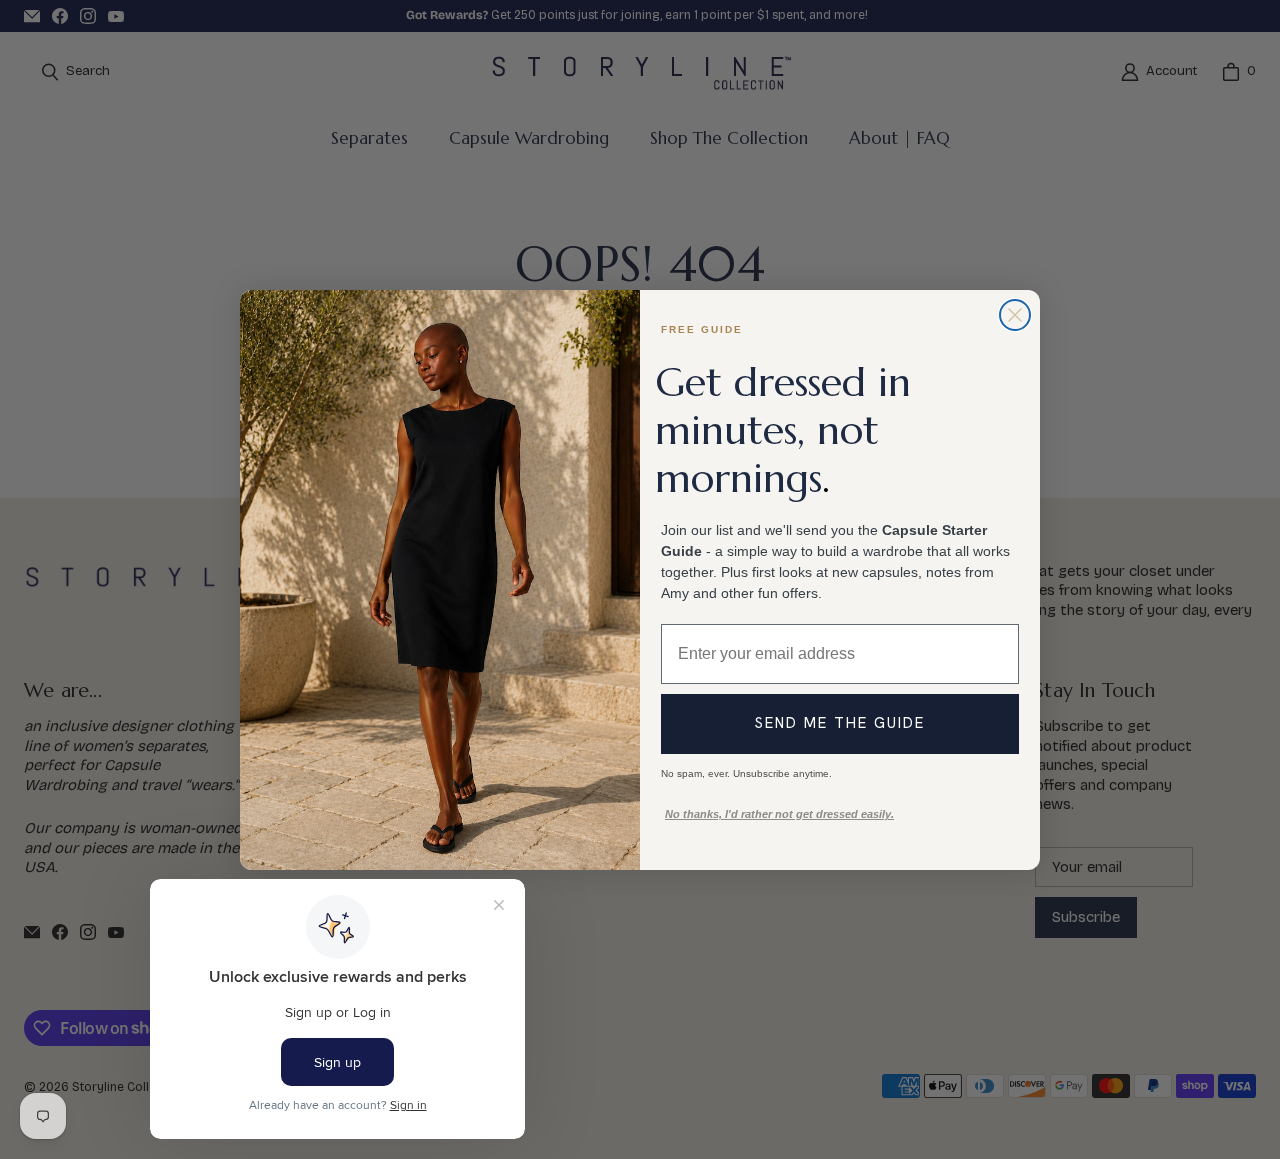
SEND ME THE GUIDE (840, 723)
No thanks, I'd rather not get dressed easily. (779, 814)
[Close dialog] (1015, 315)
